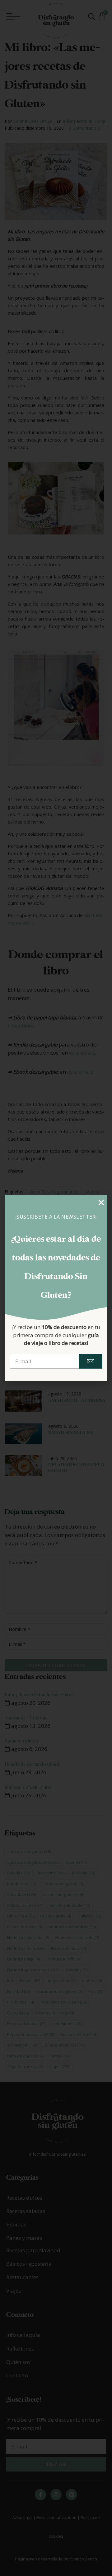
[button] (101, 1203)
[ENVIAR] (91, 1361)
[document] (56, 1288)
